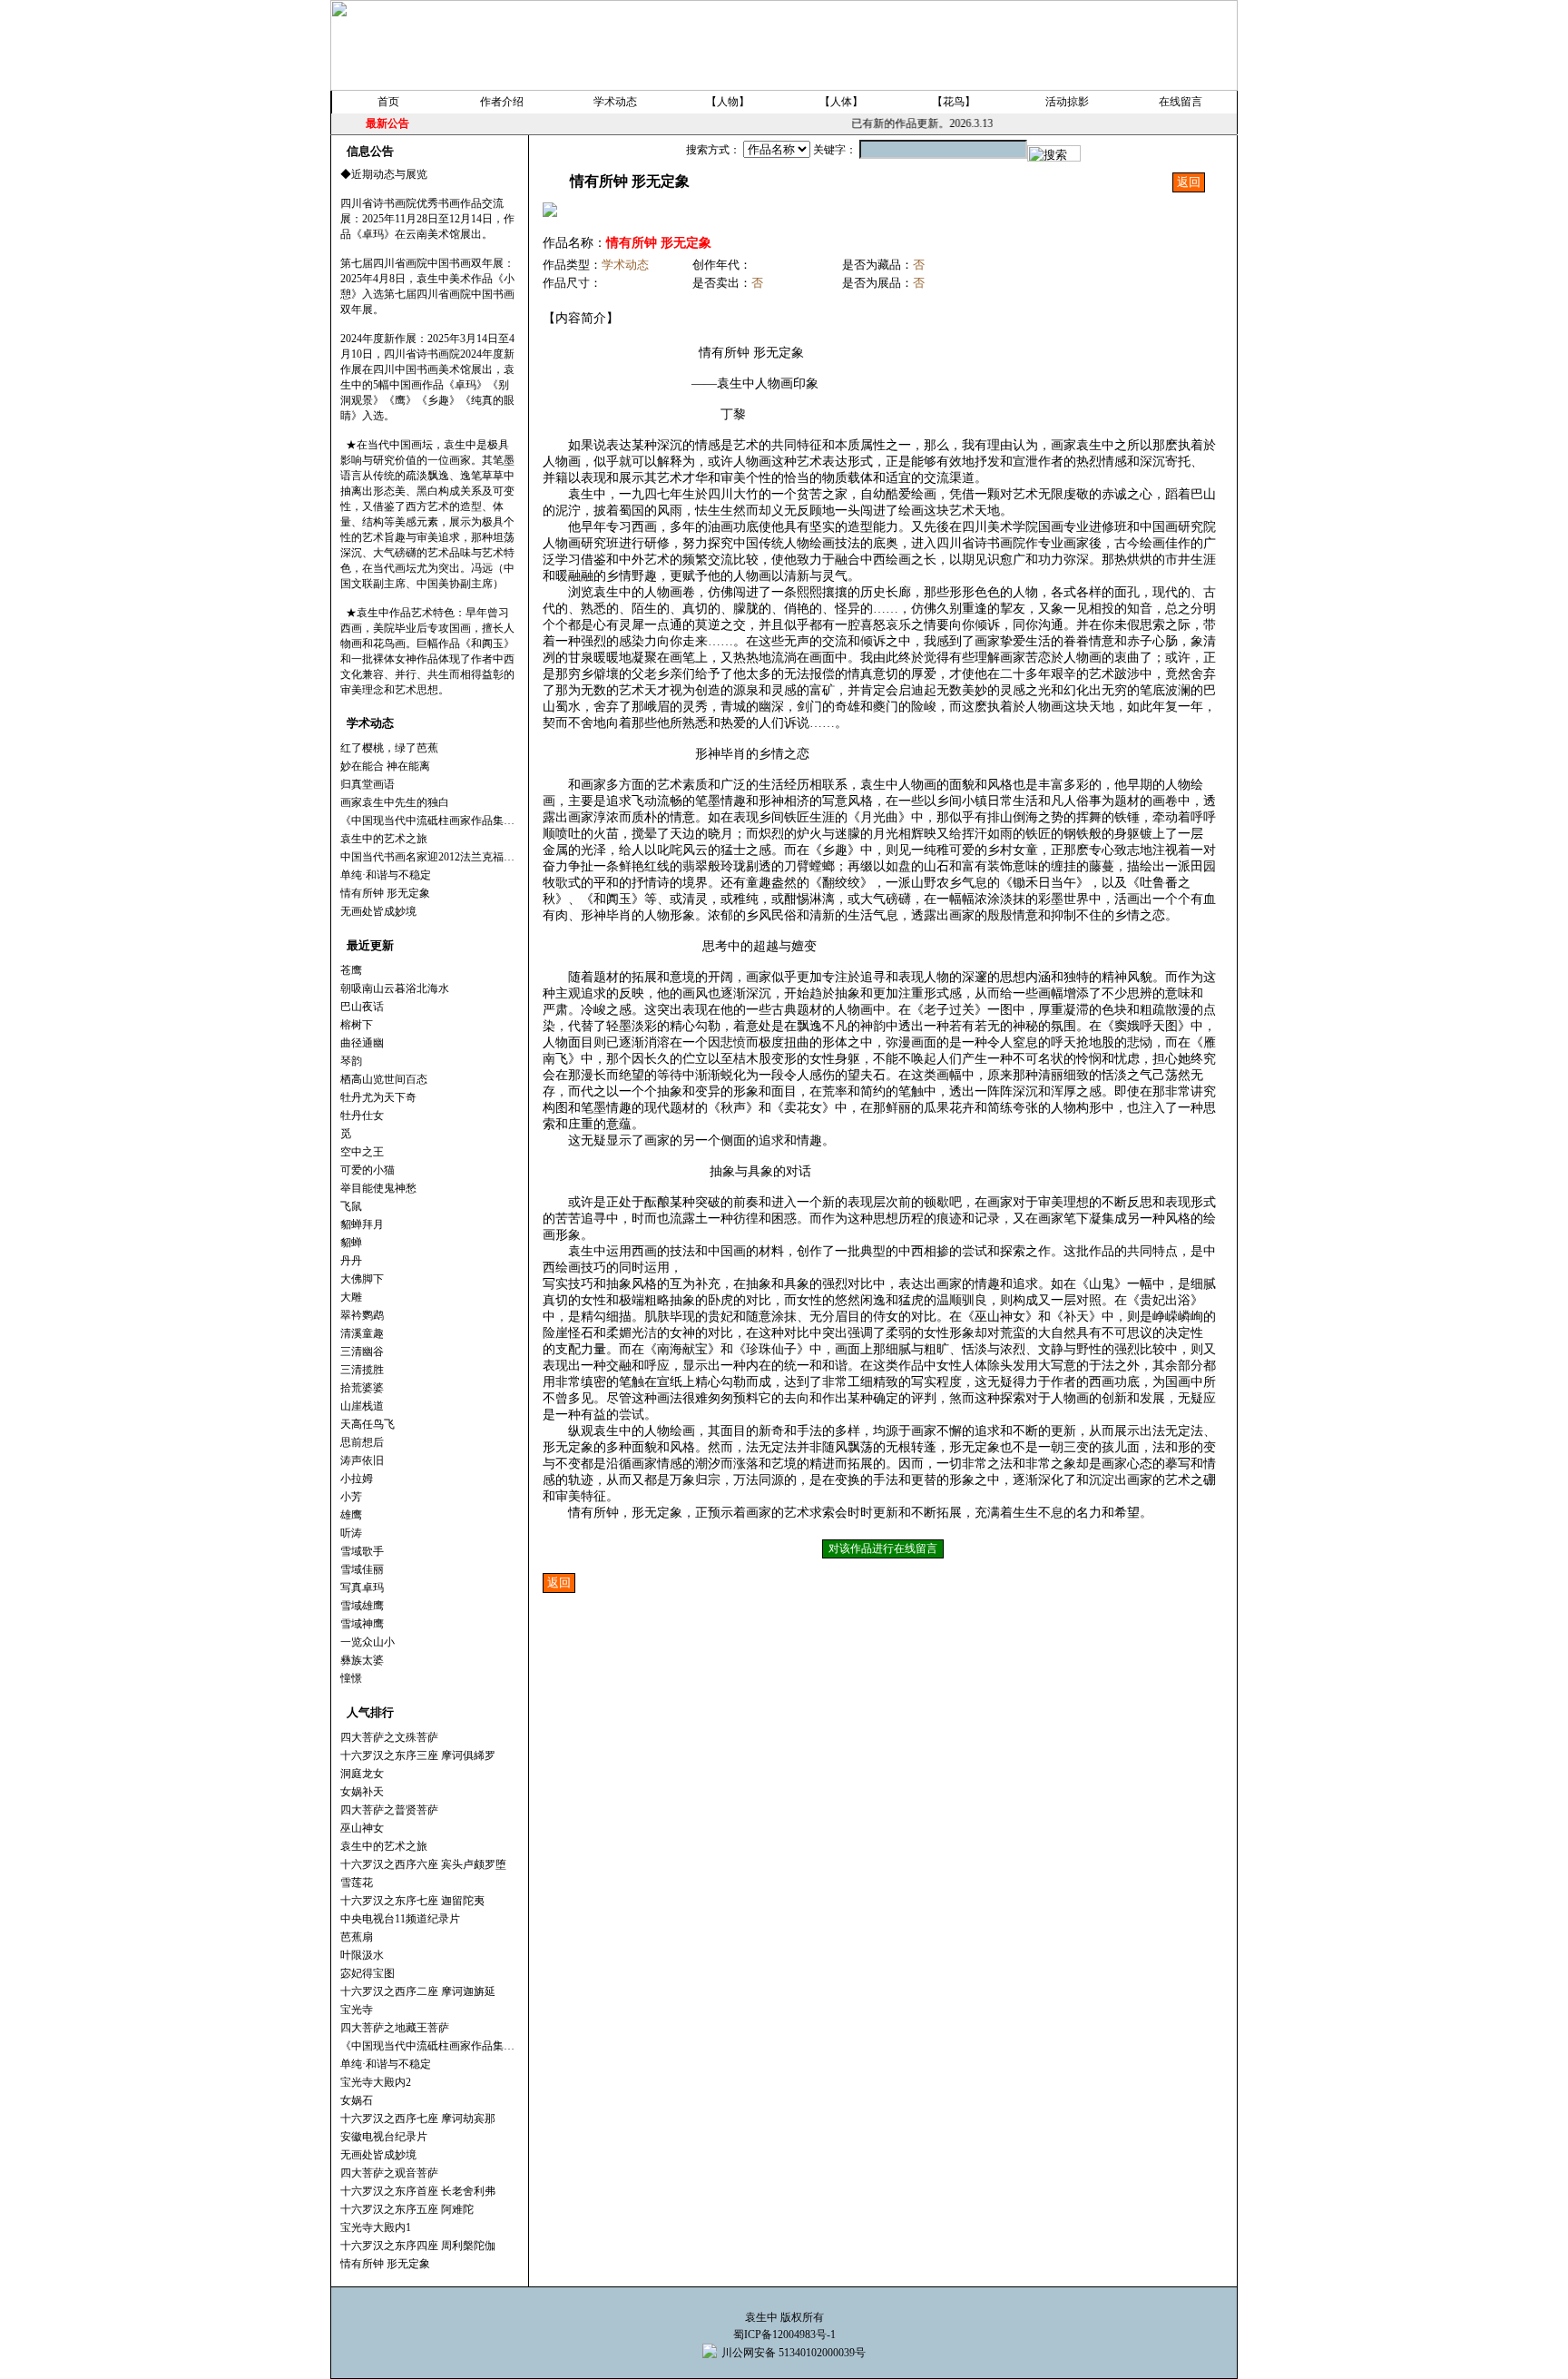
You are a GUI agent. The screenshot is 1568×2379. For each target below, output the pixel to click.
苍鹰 (351, 970)
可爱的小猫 (367, 1170)
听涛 (351, 1533)
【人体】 (841, 102)
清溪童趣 (362, 1333)
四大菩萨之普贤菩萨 (389, 1810)
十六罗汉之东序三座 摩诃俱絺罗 (418, 1755)
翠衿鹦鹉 (362, 1315)
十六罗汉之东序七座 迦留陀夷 (412, 1901)
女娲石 (357, 2100)
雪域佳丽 (362, 1569)
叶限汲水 (362, 1955)
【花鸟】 (954, 102)
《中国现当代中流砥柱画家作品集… (427, 821)
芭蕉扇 (357, 1937)
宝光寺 (357, 2010)
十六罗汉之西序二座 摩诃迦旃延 (418, 1991)
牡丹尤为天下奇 (378, 1097)
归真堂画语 (367, 784)
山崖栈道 (362, 1406)
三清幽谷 (362, 1352)
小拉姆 (357, 1479)
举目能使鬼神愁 (378, 1188)
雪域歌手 (362, 1551)
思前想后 (362, 1442)
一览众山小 (367, 1642)
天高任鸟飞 (367, 1424)
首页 (388, 102)
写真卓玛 (362, 1588)
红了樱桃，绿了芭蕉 (389, 748)
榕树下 (357, 1025)
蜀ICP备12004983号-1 (784, 2335)
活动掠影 (1067, 102)
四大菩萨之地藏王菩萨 (395, 2028)
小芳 (351, 1497)
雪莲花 (357, 1883)
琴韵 (351, 1061)
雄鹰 (351, 1515)
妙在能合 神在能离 (385, 766)
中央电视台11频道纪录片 (400, 1919)
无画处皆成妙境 (378, 911)
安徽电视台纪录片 (384, 2137)
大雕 (351, 1297)
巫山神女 (362, 1828)
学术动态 (615, 102)
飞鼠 (351, 1206)
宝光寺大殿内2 (376, 2082)
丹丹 (351, 1261)
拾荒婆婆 (362, 1388)
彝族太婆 (362, 1660)
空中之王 (362, 1152)
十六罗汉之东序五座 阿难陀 (407, 2209)
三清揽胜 (362, 1370)
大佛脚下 (362, 1279)
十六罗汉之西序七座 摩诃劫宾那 (418, 2118)
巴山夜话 (362, 1007)
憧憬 (351, 1678)
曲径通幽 (362, 1043)
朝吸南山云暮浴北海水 (395, 988)
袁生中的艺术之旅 (384, 839)
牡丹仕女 (362, 1116)
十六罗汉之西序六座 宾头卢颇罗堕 (423, 1864)
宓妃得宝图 (367, 1973)
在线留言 (1181, 102)
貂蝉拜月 (362, 1224)
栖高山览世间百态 (384, 1079)
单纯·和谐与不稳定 (386, 875)
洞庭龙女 (362, 1774)
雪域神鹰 (362, 1624)
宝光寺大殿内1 (376, 2227)
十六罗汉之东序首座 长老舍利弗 (418, 2191)
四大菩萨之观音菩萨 (389, 2173)
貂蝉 (351, 1243)
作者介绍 (502, 102)
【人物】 (728, 102)
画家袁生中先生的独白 (395, 802)
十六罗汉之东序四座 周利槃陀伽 (418, 2246)
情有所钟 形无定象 (385, 893)
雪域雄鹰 (362, 1606)
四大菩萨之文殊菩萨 (389, 1737)
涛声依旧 (362, 1460)
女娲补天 (362, 1792)
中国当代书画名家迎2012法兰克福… (427, 857)
